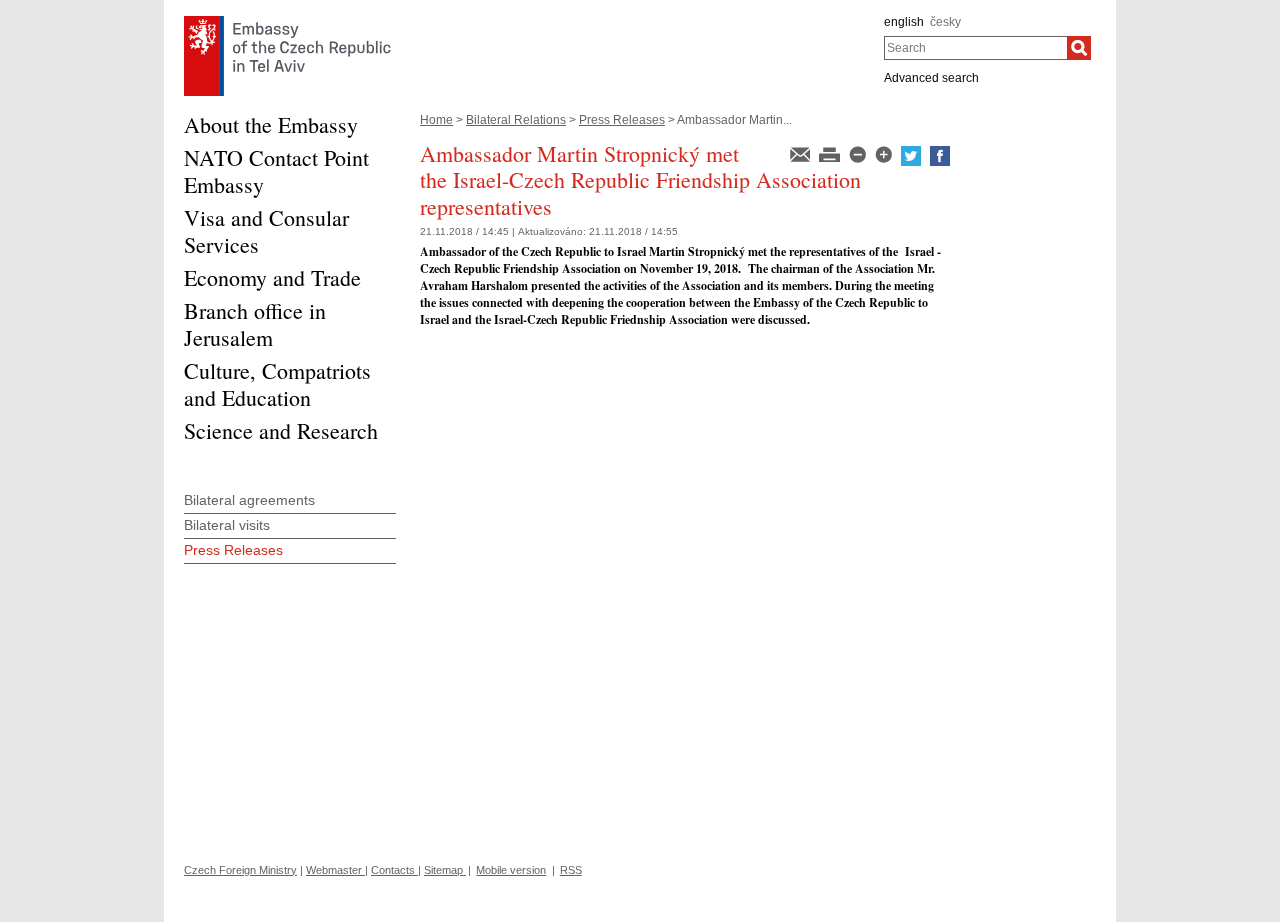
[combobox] (975, 48)
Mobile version (511, 870)
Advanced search (931, 78)
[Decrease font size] (859, 153)
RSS (571, 870)
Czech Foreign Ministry (240, 870)
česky (945, 22)
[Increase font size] (885, 153)
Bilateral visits (227, 525)
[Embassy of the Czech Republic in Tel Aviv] (287, 21)
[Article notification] (801, 153)
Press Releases (622, 120)
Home (436, 120)
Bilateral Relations (516, 120)
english (904, 22)
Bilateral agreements (249, 500)
